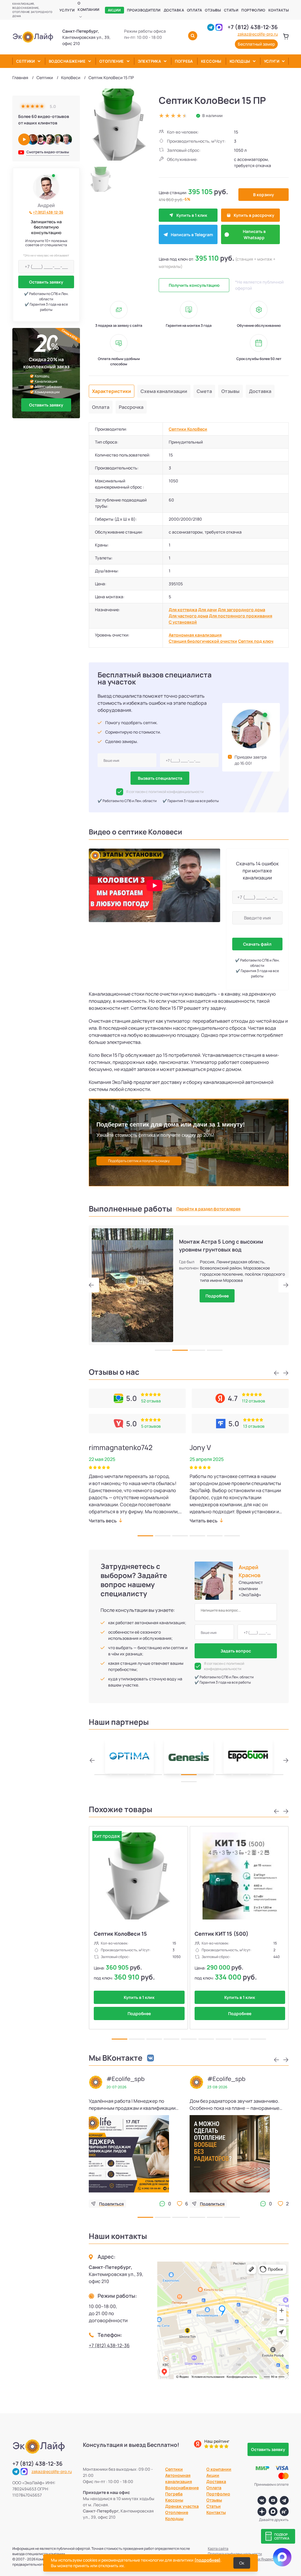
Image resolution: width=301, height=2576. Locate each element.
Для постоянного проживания (241, 616)
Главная (20, 78)
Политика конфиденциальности (235, 2554)
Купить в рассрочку (254, 215)
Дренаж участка (182, 2506)
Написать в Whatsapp (254, 234)
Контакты (279, 10)
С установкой (183, 622)
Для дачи (208, 610)
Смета (204, 391)
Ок (242, 2563)
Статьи (231, 10)
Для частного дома (188, 616)
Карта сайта (218, 2548)
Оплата (194, 10)
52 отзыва (151, 1401)
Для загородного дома (241, 610)
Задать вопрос (236, 1651)
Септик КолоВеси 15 (120, 1934)
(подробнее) (207, 2560)
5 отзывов (151, 1426)
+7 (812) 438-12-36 (253, 27)
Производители (144, 10)
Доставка (174, 10)
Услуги (67, 10)
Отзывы (213, 10)
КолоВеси (71, 78)
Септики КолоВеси (188, 429)
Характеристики (112, 391)
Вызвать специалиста (160, 778)
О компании (88, 6)
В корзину (264, 195)
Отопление (112, 61)
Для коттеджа (183, 610)
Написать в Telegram (192, 235)
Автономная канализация (195, 635)
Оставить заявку (46, 282)
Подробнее (217, 1290)
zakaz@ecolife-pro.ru (258, 34)
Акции (114, 10)
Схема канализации (164, 391)
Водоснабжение (67, 61)
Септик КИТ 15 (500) (221, 1934)
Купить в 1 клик (192, 215)
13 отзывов (254, 1426)
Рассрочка (131, 407)
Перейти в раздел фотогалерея (208, 1209)
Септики (26, 61)
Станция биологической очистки (203, 641)
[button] (94, 1285)
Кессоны (211, 61)
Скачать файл (257, 944)
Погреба (184, 61)
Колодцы (240, 61)
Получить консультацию (194, 285)
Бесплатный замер (256, 44)
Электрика (150, 61)
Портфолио (253, 10)
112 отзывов (254, 1401)
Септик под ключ (256, 641)
